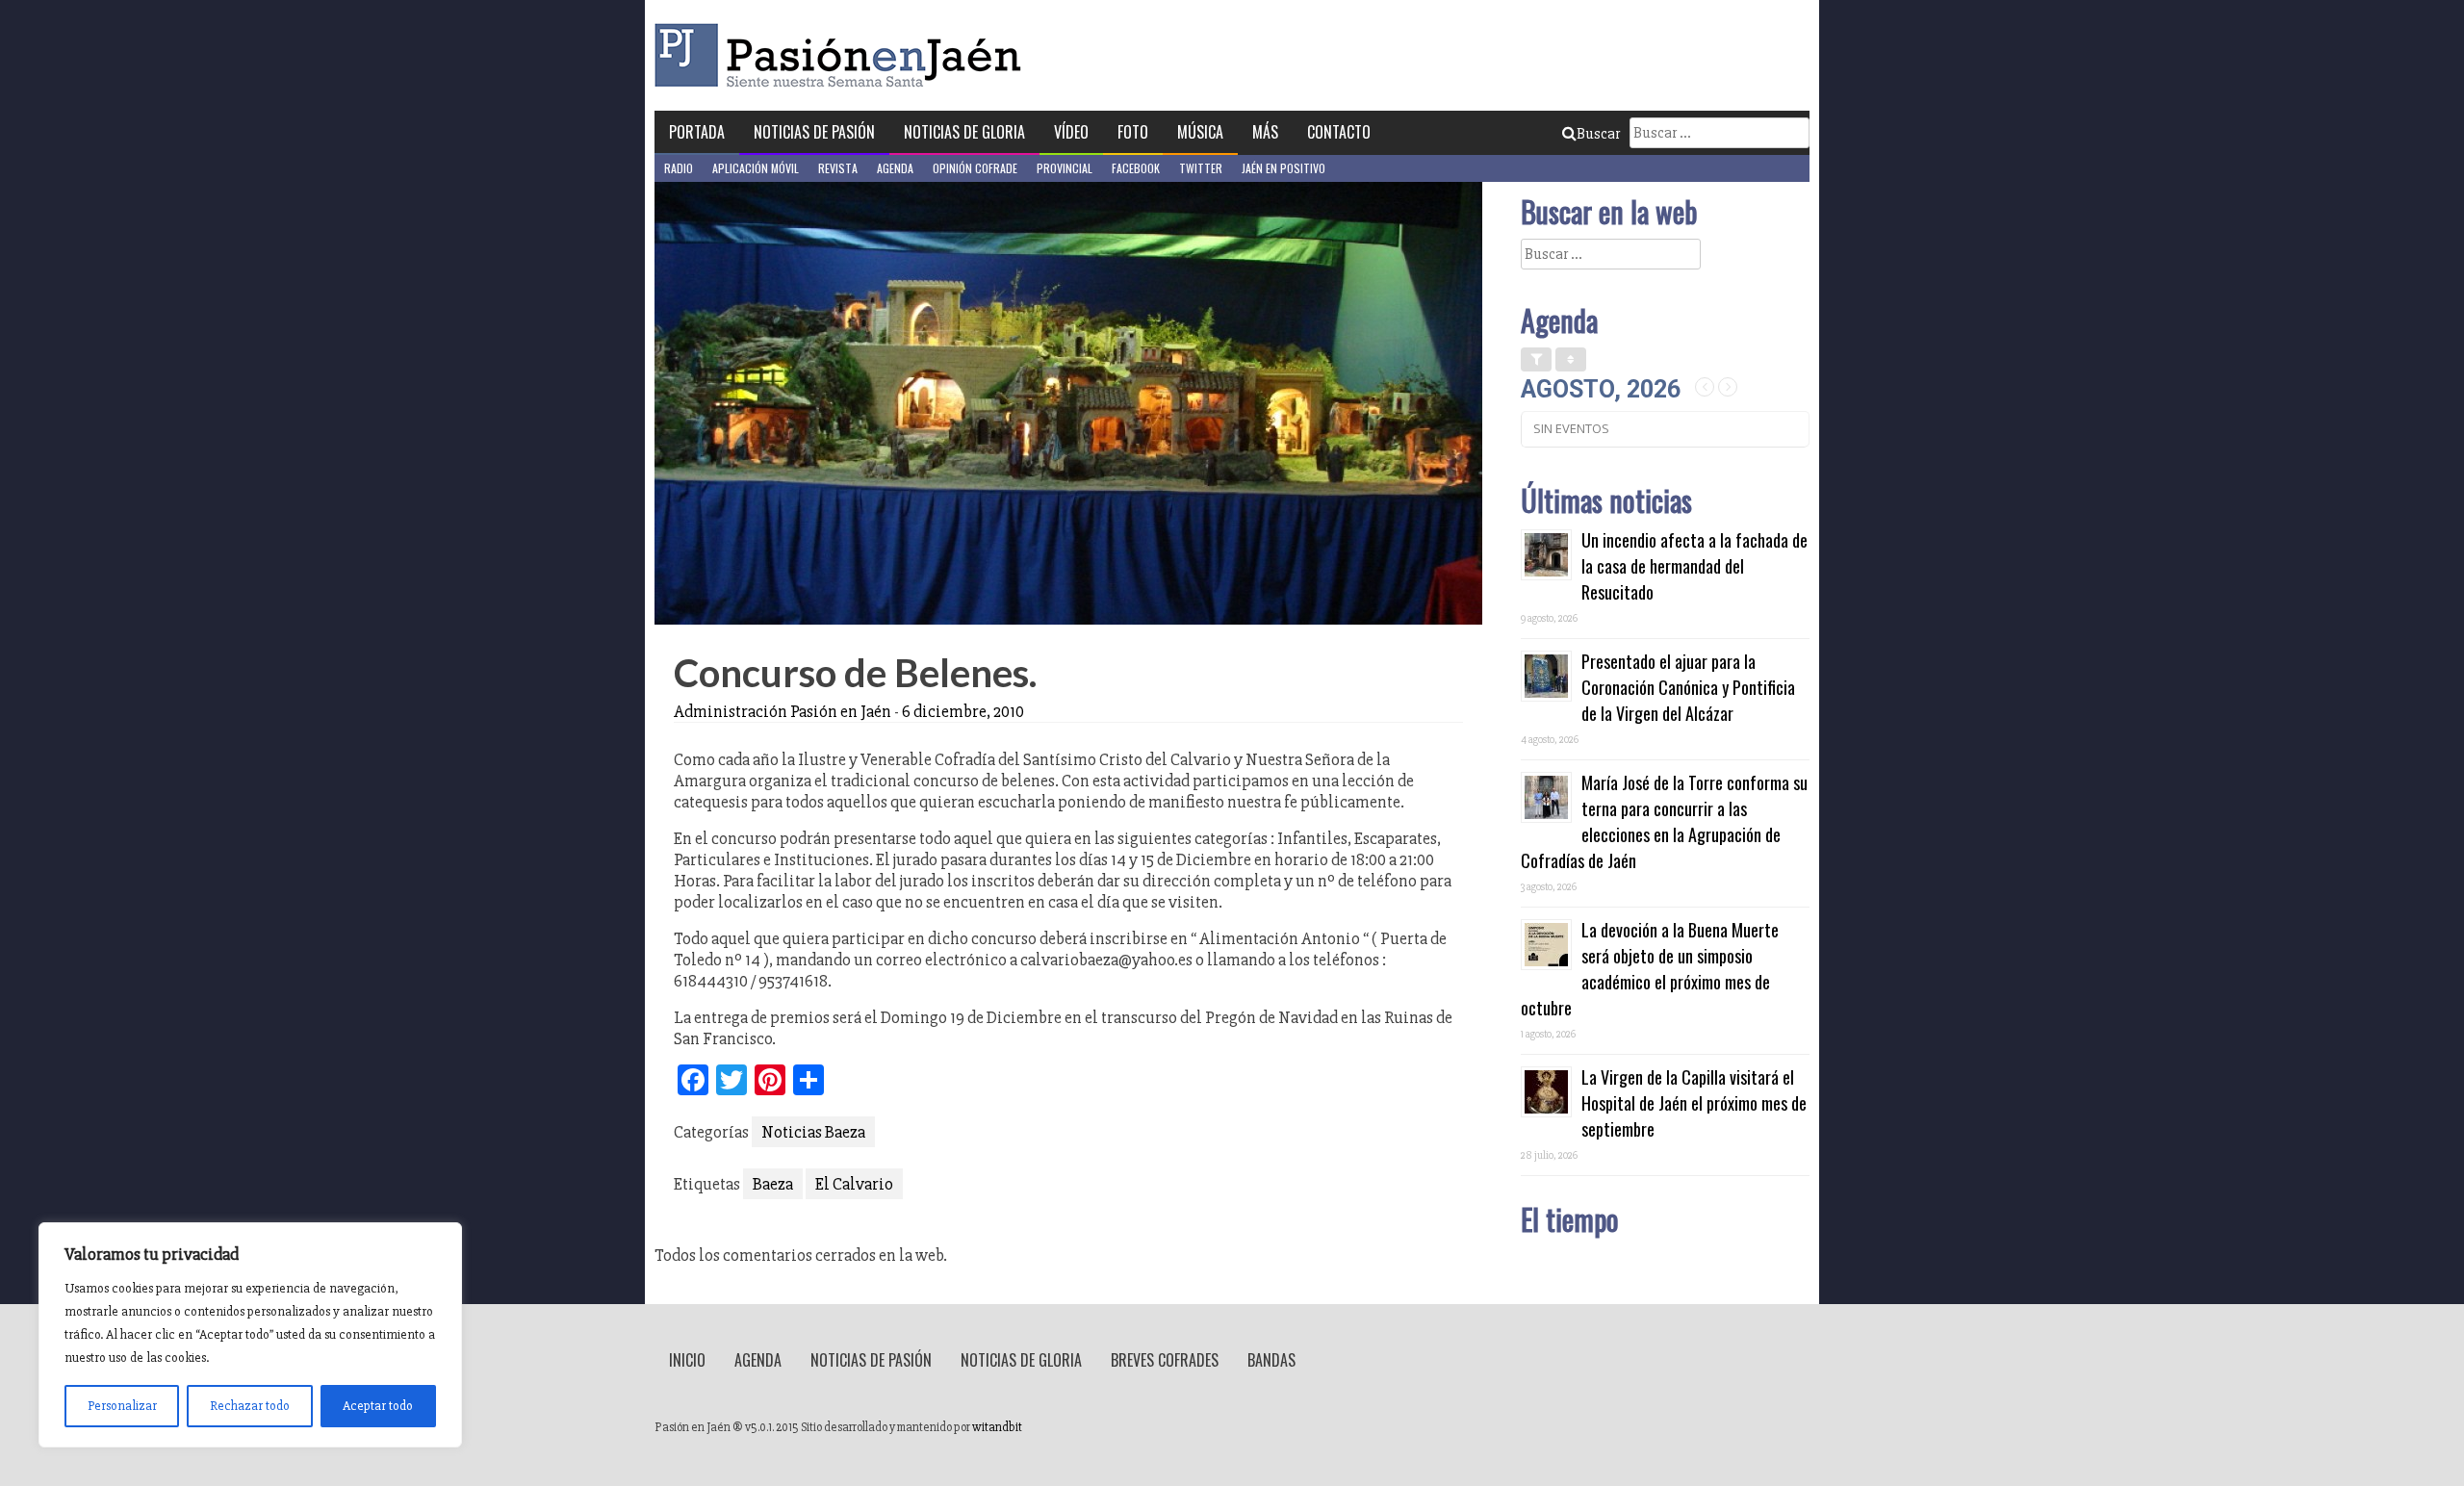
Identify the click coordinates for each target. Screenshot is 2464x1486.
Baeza (773, 1184)
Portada (697, 132)
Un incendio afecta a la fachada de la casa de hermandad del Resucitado (1694, 566)
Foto (1133, 132)
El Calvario (854, 1184)
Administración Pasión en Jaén (783, 711)
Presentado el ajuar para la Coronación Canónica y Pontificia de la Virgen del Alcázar (1688, 687)
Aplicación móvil (756, 168)
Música (1200, 132)
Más (1265, 132)
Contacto (1339, 132)
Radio (679, 168)
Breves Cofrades (1165, 1360)
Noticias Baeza (813, 1132)
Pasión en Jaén (843, 55)
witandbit (997, 1427)
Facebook (1136, 168)
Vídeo (1071, 132)
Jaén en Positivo (1283, 168)
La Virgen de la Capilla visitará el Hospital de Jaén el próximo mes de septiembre (1694, 1103)
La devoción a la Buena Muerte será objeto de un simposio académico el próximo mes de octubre (1650, 969)
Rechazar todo (250, 1406)
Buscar (1598, 134)
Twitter (1201, 168)
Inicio (687, 1360)
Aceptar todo (378, 1406)
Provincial (1065, 168)
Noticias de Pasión (814, 132)
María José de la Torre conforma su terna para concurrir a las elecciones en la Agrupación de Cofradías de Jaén (1664, 821)
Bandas (1271, 1360)
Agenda (895, 168)
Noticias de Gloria (964, 132)
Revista (838, 168)
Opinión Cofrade (975, 168)
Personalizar (122, 1406)
